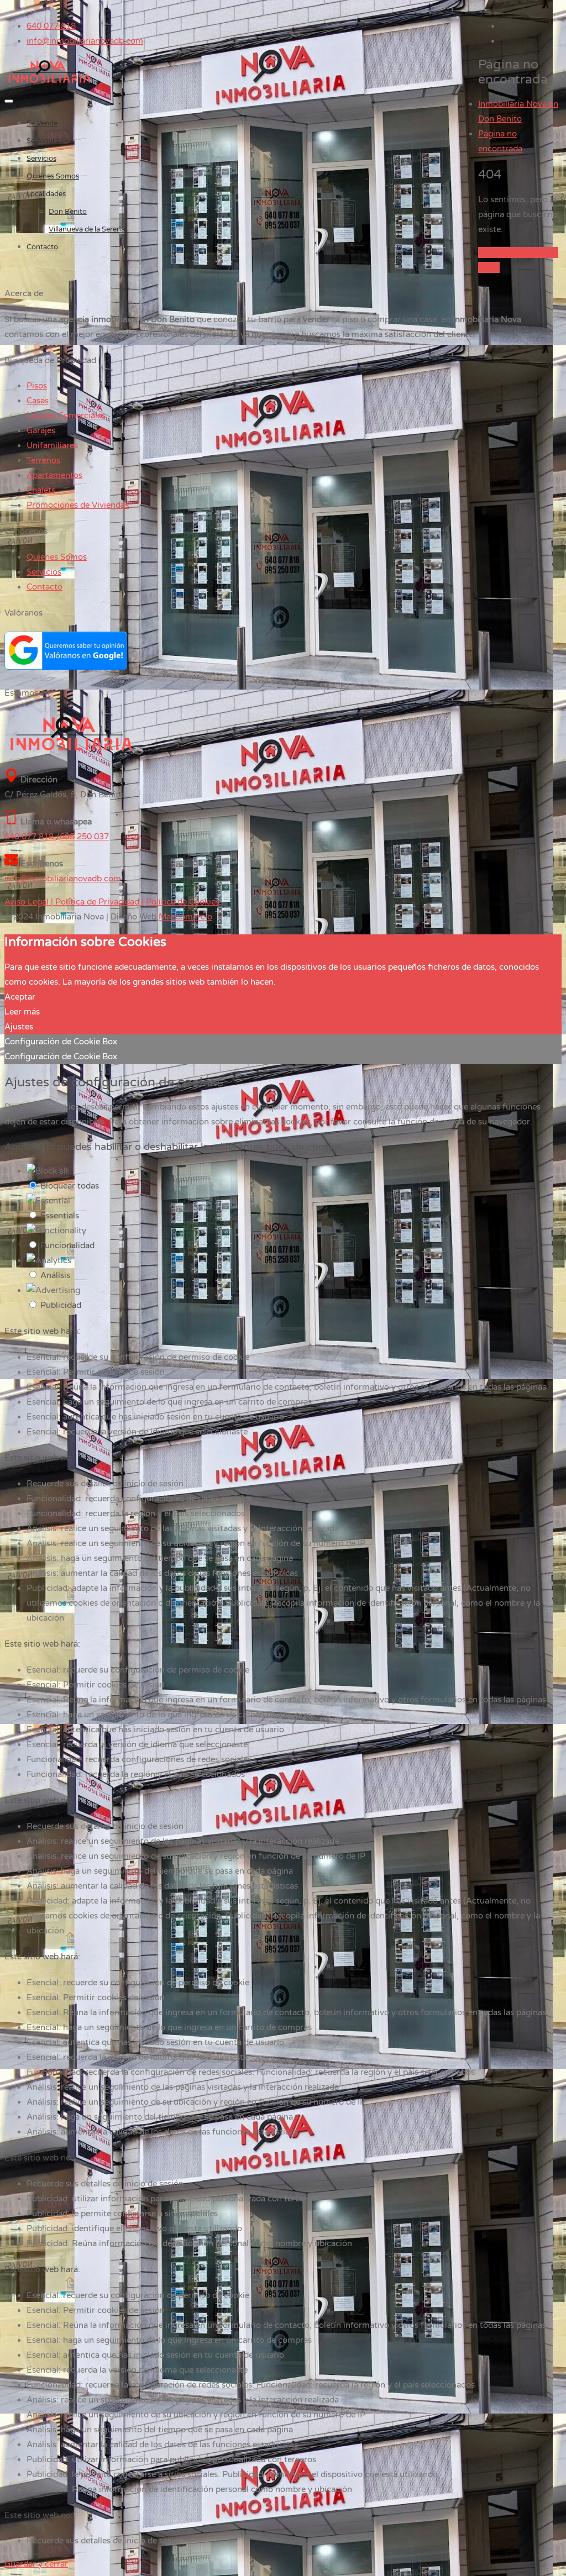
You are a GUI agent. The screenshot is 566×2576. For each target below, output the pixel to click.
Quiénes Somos (53, 176)
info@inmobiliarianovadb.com (85, 41)
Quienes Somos (57, 557)
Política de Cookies (183, 902)
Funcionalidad (67, 1245)
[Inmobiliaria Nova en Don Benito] (49, 83)
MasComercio (185, 917)
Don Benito (68, 212)
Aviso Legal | (29, 902)
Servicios (41, 159)
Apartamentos (54, 475)
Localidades (46, 194)
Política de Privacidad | (98, 902)
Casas (38, 401)
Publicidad (61, 1305)
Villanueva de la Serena (87, 229)
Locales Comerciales (66, 416)
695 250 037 (84, 837)
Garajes (41, 430)
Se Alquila (43, 141)
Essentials (60, 1216)
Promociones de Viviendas (78, 505)
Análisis (55, 1275)
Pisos (37, 386)
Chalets (41, 490)
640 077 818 (51, 26)
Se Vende (42, 123)
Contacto (42, 247)
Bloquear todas (70, 1186)
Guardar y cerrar (36, 2564)
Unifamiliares (52, 445)
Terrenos (43, 460)
